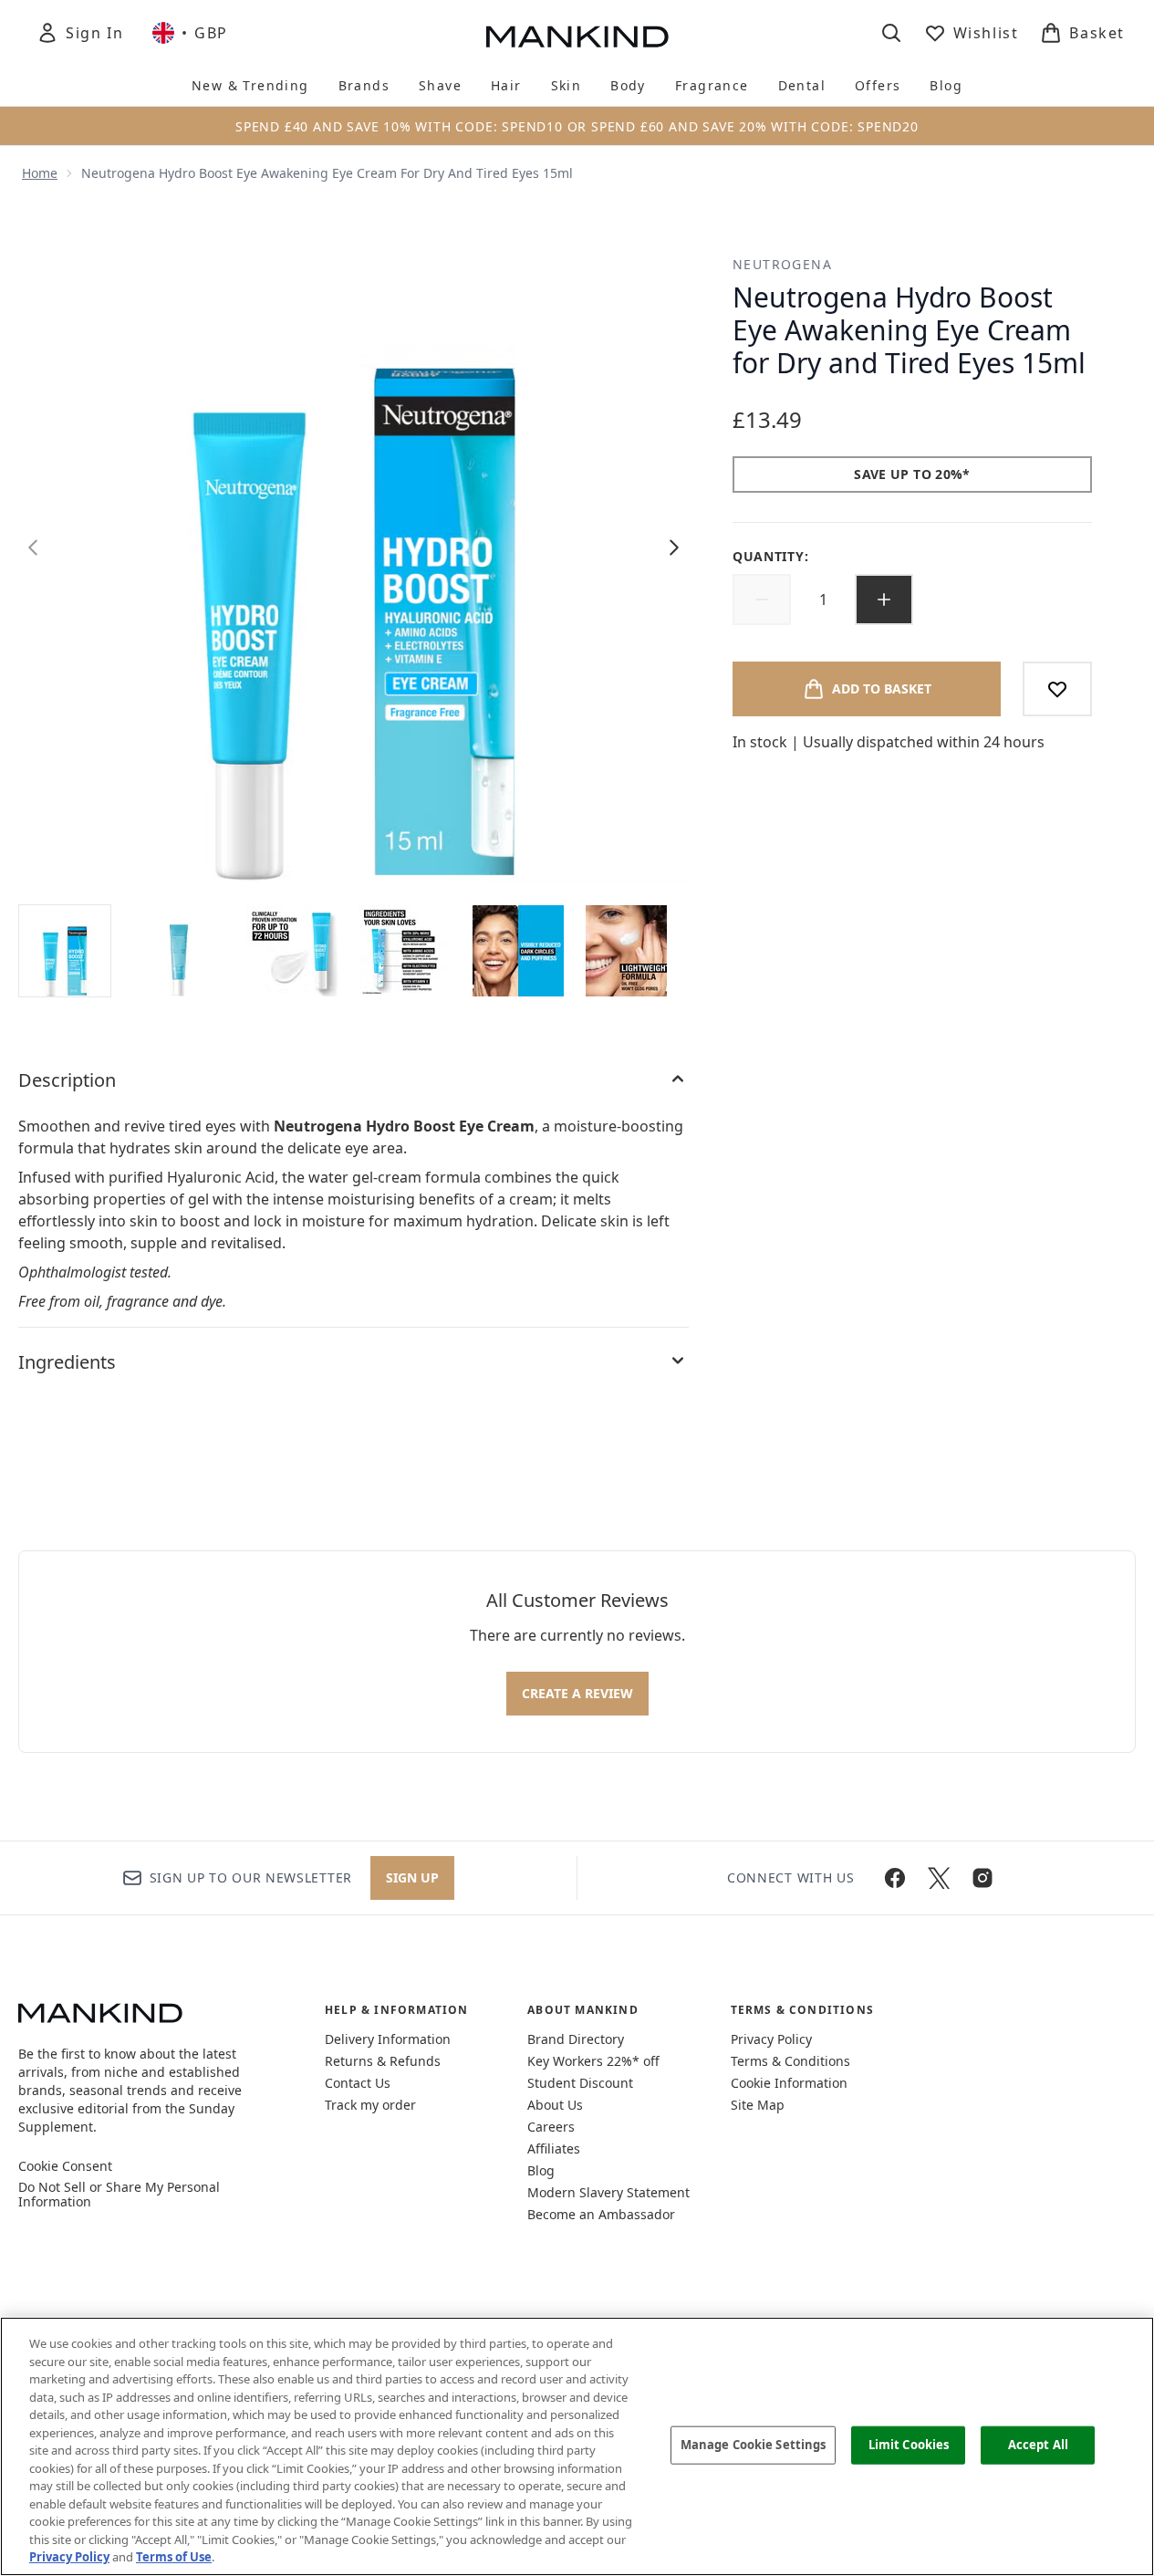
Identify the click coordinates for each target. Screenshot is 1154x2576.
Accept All (1038, 2445)
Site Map (758, 2105)
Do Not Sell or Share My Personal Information (119, 2195)
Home (40, 173)
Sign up (412, 1877)
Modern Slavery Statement (608, 2192)
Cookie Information (789, 2083)
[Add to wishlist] (1057, 689)
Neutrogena (782, 264)
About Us (555, 2105)
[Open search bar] (891, 33)
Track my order (370, 2105)
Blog (541, 2170)
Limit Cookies (909, 2445)
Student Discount (580, 2083)
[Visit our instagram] (982, 1878)
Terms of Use (174, 2557)
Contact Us (358, 2083)
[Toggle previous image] (33, 548)
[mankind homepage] (577, 37)
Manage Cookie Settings (754, 2445)
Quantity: (770, 556)
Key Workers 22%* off (593, 2061)
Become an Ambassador (601, 2214)
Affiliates (554, 2148)
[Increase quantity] (884, 600)
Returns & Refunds (383, 2061)
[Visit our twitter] (939, 1878)
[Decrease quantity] (762, 600)
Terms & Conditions (790, 2061)
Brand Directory (576, 2039)
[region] (577, 2446)
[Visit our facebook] (895, 1878)
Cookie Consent (65, 2166)
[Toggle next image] (674, 548)
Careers (551, 2127)
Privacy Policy (771, 2039)
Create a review (577, 1693)
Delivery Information (388, 2039)
